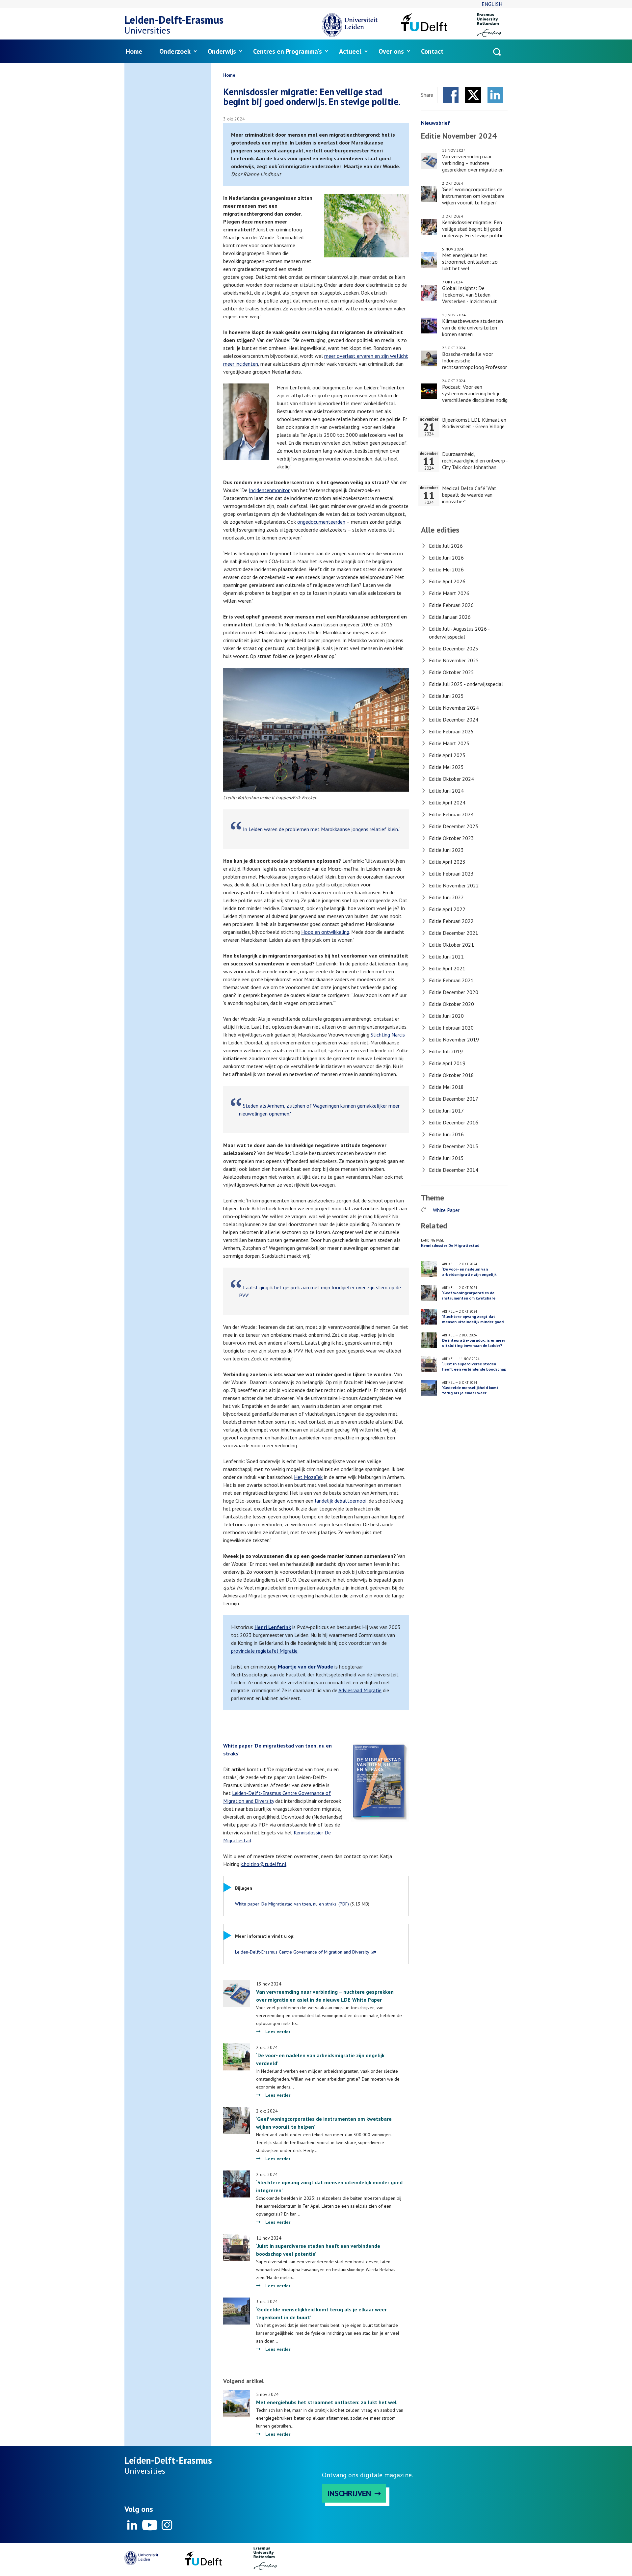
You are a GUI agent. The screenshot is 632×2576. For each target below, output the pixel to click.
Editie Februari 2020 (451, 1028)
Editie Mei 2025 (446, 767)
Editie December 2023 (454, 826)
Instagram (167, 2525)
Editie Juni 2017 (446, 1111)
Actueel (350, 51)
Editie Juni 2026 (446, 558)
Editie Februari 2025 (451, 731)
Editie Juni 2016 (446, 1134)
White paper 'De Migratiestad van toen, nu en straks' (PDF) (292, 1904)
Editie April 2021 (447, 968)
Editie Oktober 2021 (451, 945)
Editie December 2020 (454, 992)
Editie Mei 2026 (446, 569)
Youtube (149, 2525)
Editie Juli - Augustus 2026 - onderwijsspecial (459, 633)
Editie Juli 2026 (446, 546)
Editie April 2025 (447, 755)
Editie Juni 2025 (446, 696)
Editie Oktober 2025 (451, 672)
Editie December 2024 (454, 720)
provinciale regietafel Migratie (264, 1651)
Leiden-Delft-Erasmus (174, 20)
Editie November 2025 (454, 660)
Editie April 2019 (447, 1063)
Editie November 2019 (454, 1039)
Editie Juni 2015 (446, 1158)
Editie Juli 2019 (446, 1051)
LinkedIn (495, 95)
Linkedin (132, 2525)
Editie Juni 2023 (446, 850)
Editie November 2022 (454, 885)
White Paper (446, 1210)
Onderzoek (175, 51)
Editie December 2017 (454, 1099)
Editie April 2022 (447, 909)
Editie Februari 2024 (451, 814)
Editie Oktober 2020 (451, 1004)
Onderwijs (222, 51)
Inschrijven (349, 2493)
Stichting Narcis (388, 1035)
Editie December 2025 (454, 648)
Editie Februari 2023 (451, 874)
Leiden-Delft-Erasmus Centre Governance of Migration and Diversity (302, 1952)
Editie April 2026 (447, 581)
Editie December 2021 (454, 933)
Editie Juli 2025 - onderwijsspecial (466, 684)
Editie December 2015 (454, 1146)
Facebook (451, 95)
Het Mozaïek (308, 1477)
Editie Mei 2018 (446, 1087)
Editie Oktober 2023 (451, 838)
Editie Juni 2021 (446, 957)
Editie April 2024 (447, 802)
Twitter (473, 95)
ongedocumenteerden (321, 522)
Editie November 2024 (454, 708)
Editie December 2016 (454, 1122)
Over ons (391, 51)
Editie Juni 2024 (446, 791)
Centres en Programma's (288, 51)
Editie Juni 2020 (446, 1016)
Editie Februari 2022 (451, 921)
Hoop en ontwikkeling (325, 932)
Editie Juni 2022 (446, 897)
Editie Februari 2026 (451, 605)
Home (134, 51)
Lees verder (278, 2032)
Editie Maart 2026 (449, 593)
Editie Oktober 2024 (451, 779)
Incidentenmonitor (269, 490)
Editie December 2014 (454, 1170)
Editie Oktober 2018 (451, 1075)
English (492, 4)
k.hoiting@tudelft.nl (263, 1864)
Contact (432, 51)
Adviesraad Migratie (360, 1690)
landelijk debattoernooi (341, 1501)
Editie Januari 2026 (450, 617)
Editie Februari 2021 (451, 980)
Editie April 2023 (447, 862)
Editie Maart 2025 (449, 743)
